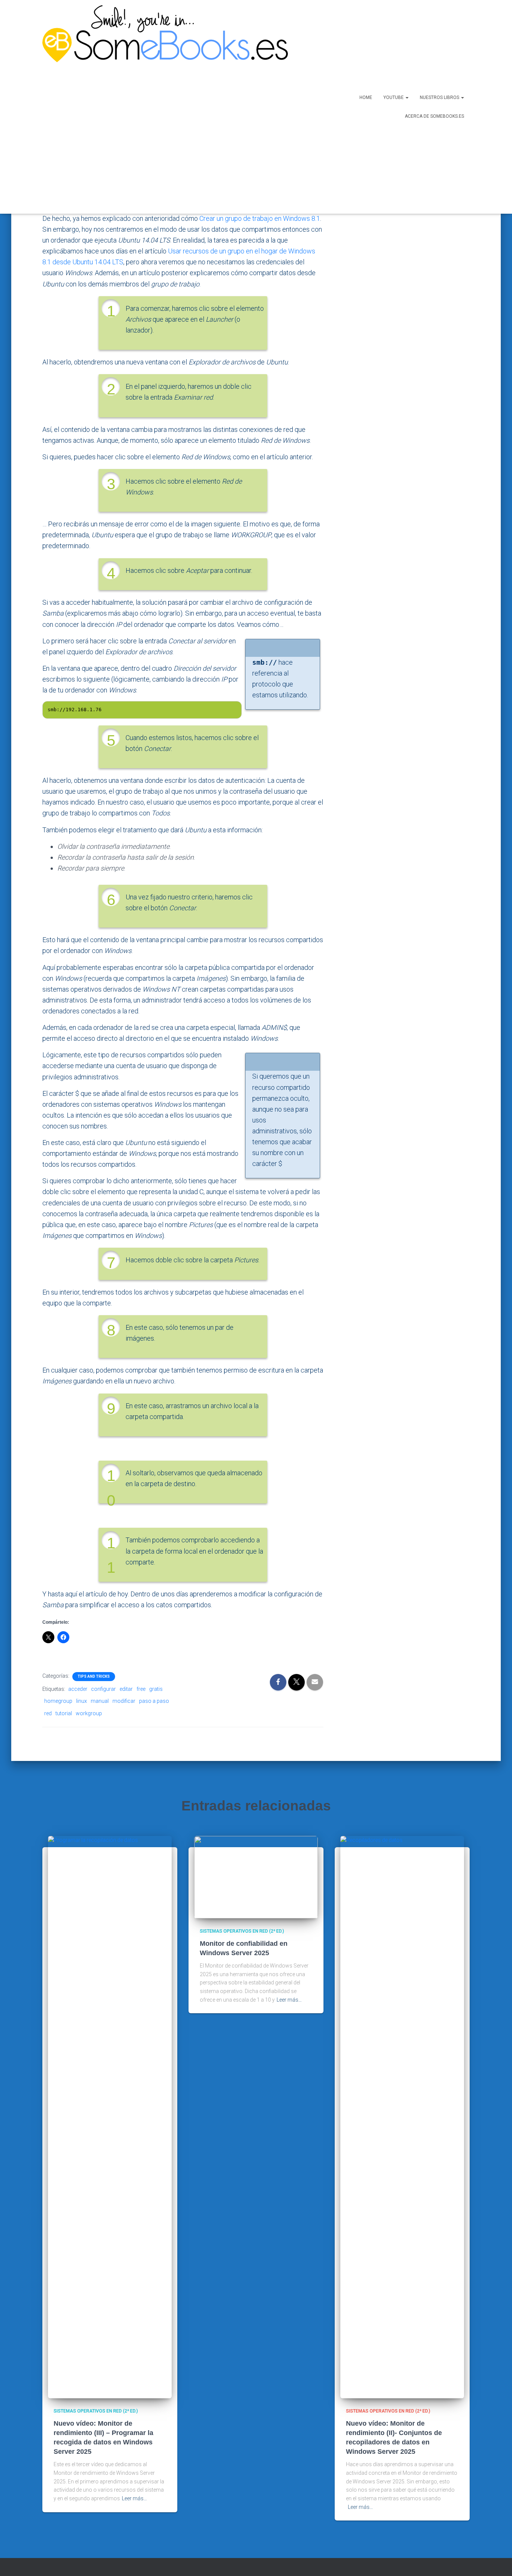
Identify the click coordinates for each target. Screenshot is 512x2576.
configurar (103, 1689)
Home (366, 97)
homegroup (58, 1701)
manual (100, 1701)
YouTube (394, 97)
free (141, 1689)
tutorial (64, 1713)
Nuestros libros (440, 97)
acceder (78, 1689)
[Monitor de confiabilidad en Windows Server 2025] (256, 1877)
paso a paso (154, 1701)
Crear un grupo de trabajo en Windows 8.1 (260, 218)
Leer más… (134, 2498)
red (48, 1713)
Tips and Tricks (94, 1676)
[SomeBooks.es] (162, 107)
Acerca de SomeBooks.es (434, 116)
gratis (156, 1689)
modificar (124, 1701)
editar (126, 1689)
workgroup (89, 1713)
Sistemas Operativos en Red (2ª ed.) (96, 2411)
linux (82, 1701)
